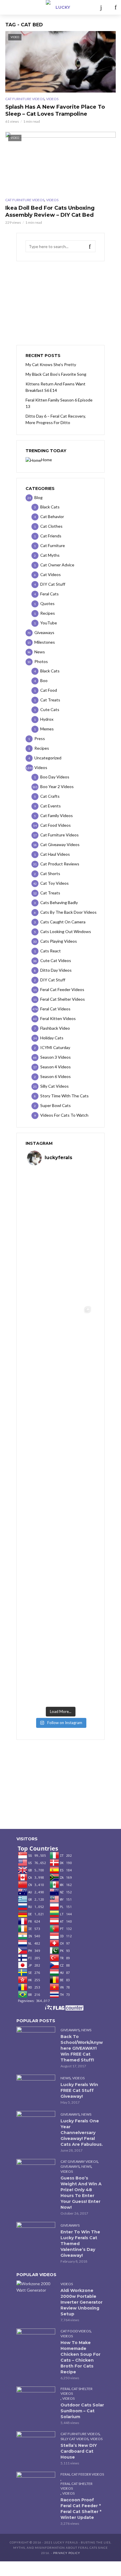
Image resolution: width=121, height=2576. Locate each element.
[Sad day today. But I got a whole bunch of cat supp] (60, 1337)
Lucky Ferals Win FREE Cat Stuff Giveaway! (79, 2090)
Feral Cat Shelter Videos (77, 2391)
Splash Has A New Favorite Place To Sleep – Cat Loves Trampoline (55, 110)
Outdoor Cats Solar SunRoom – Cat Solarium (82, 2411)
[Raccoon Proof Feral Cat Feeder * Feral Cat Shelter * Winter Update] (36, 2485)
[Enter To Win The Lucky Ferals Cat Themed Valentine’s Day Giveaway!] (36, 2235)
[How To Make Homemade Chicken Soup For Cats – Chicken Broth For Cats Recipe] (36, 2341)
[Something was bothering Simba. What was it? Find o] (60, 1537)
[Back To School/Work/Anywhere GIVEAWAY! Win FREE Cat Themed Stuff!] (36, 2039)
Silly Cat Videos (74, 2439)
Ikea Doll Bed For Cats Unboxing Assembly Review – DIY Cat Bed (50, 211)
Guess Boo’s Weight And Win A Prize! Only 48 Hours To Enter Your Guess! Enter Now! (81, 2193)
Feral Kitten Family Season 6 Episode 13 (59, 403)
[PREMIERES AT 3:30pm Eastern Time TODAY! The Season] (60, 1270)
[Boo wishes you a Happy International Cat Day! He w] (60, 1403)
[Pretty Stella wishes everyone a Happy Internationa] (60, 1470)
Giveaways (70, 2030)
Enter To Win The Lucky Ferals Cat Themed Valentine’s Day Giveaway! (80, 2244)
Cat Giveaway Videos (79, 2161)
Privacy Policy (67, 2553)
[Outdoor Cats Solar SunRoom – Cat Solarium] (36, 2399)
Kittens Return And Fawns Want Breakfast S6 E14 (56, 387)
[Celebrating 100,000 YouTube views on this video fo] (60, 1670)
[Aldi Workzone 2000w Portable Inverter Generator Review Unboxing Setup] (36, 2287)
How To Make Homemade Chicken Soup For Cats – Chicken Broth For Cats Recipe (80, 2357)
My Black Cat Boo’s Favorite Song (56, 374)
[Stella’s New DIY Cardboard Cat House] (36, 2444)
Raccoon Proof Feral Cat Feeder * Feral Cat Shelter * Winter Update (81, 2509)
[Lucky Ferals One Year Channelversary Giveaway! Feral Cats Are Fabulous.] (36, 2124)
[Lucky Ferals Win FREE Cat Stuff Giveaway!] (36, 2088)
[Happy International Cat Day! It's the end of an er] (60, 1604)
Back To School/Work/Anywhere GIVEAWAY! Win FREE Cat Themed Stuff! (82, 2048)
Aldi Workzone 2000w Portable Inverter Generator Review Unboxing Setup (81, 2302)
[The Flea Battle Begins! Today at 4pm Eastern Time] (60, 1203)
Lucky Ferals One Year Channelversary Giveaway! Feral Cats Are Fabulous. (82, 2133)
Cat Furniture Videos (25, 99)
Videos (52, 99)
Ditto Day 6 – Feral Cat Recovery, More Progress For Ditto (56, 419)
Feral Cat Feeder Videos (82, 2474)
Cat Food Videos (76, 2331)
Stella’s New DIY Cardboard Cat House (79, 2451)
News (86, 2030)
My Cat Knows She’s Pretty (51, 364)
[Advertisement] (60, 303)
